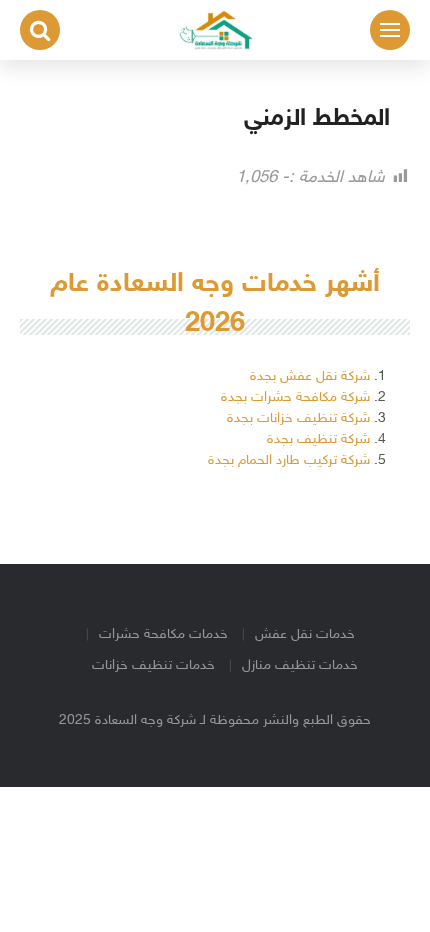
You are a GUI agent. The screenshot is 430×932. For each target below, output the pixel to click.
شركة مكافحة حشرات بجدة (295, 397)
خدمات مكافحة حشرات (163, 634)
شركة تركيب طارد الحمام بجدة (289, 460)
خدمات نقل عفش (305, 634)
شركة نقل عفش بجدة (310, 376)
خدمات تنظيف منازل (300, 665)
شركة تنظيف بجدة (318, 439)
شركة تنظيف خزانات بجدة (298, 418)
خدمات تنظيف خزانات (153, 665)
